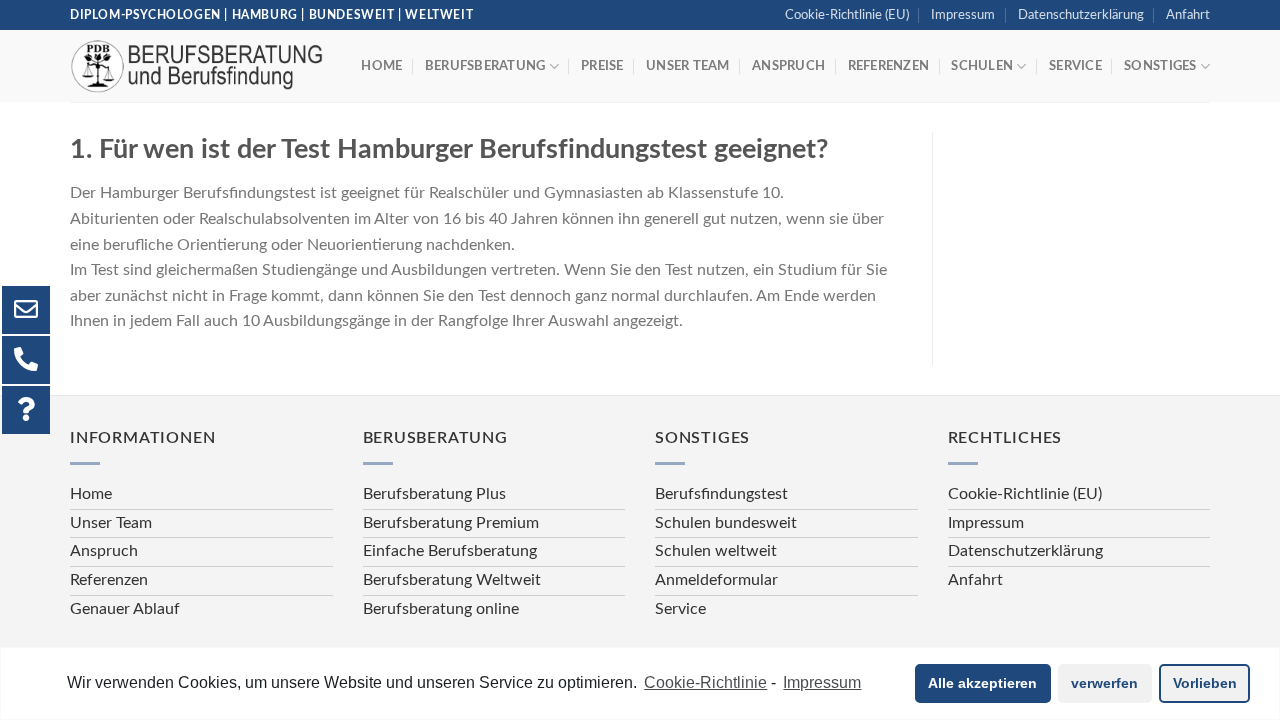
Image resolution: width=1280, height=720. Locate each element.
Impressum (963, 15)
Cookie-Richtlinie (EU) (847, 15)
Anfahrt (1188, 15)
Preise (602, 66)
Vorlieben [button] (1205, 683)
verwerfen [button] (1104, 683)
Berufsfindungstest (721, 494)
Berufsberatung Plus (434, 494)
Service (1075, 66)
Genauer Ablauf (125, 609)
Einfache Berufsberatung (450, 551)
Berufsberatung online (441, 609)
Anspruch (788, 66)
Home (381, 66)
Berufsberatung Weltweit (452, 580)
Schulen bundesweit (726, 523)
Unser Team (688, 66)
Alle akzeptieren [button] (982, 683)
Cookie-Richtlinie (705, 682)
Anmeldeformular (716, 580)
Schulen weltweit (716, 551)
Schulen (982, 66)
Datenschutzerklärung (1081, 15)
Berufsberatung (485, 66)
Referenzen (889, 66)
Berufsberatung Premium (451, 523)
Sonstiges (1160, 66)
